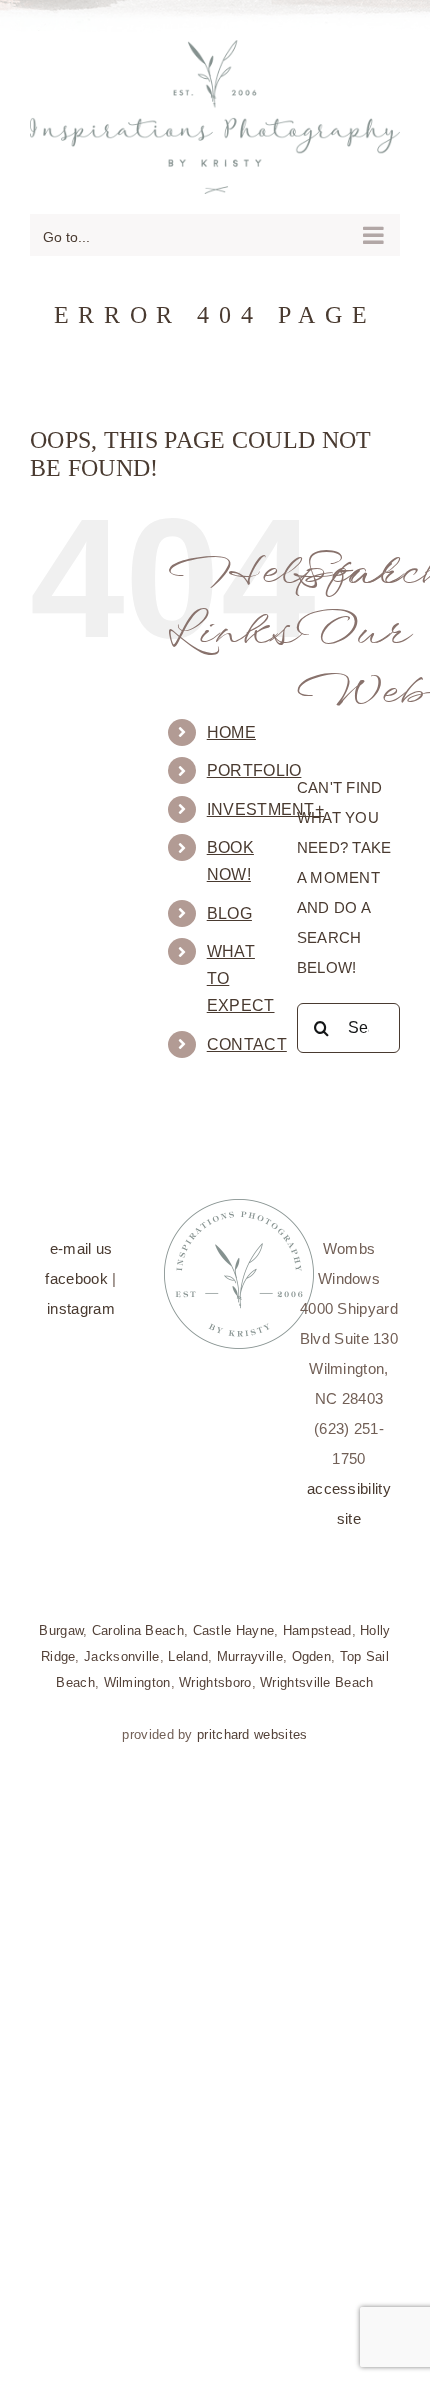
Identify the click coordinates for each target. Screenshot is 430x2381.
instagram (81, 1297)
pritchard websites (252, 1723)
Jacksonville (122, 1645)
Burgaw (61, 1619)
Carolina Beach (138, 1619)
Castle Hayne (234, 1619)
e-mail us (81, 1237)
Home (231, 721)
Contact (247, 1033)
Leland (188, 1645)
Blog (229, 902)
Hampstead (317, 1619)
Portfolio (254, 760)
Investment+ (265, 798)
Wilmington (137, 1671)
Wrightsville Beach (316, 1671)
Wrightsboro (215, 1671)
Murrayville (250, 1645)
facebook (76, 1267)
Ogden (312, 1645)
